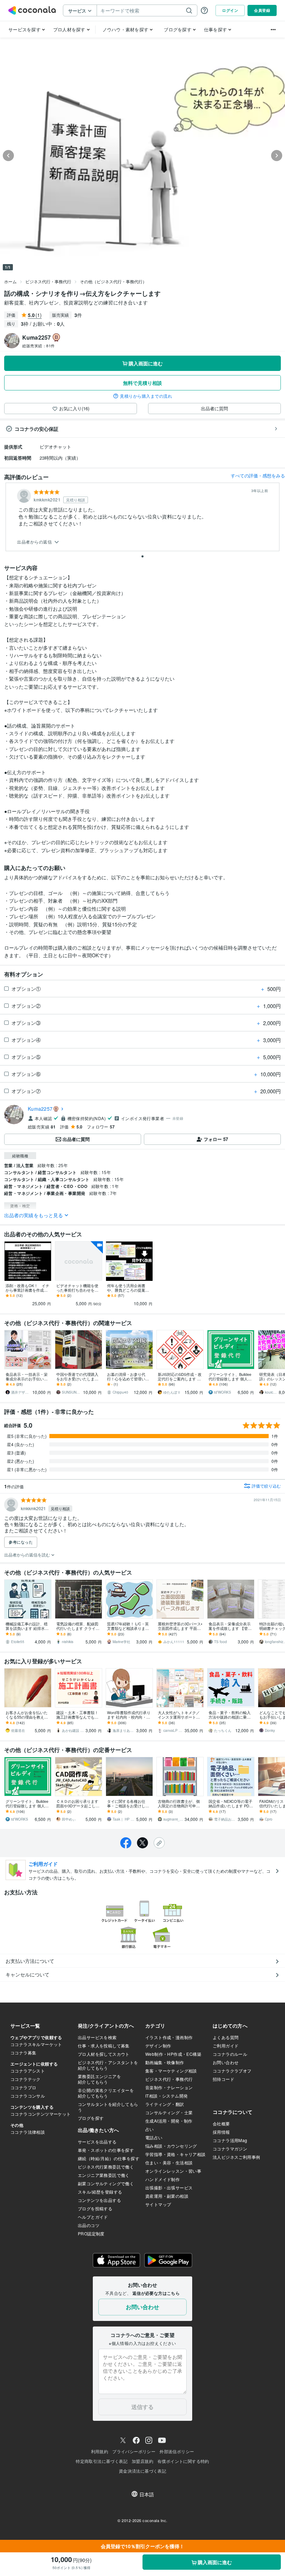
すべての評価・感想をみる (258, 475)
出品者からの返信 (35, 542)
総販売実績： (39, 346)
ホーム (10, 281)
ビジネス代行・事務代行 (48, 281)
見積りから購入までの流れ (146, 396)
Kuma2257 (40, 1109)
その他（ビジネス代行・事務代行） (113, 281)
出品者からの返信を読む (28, 1555)
